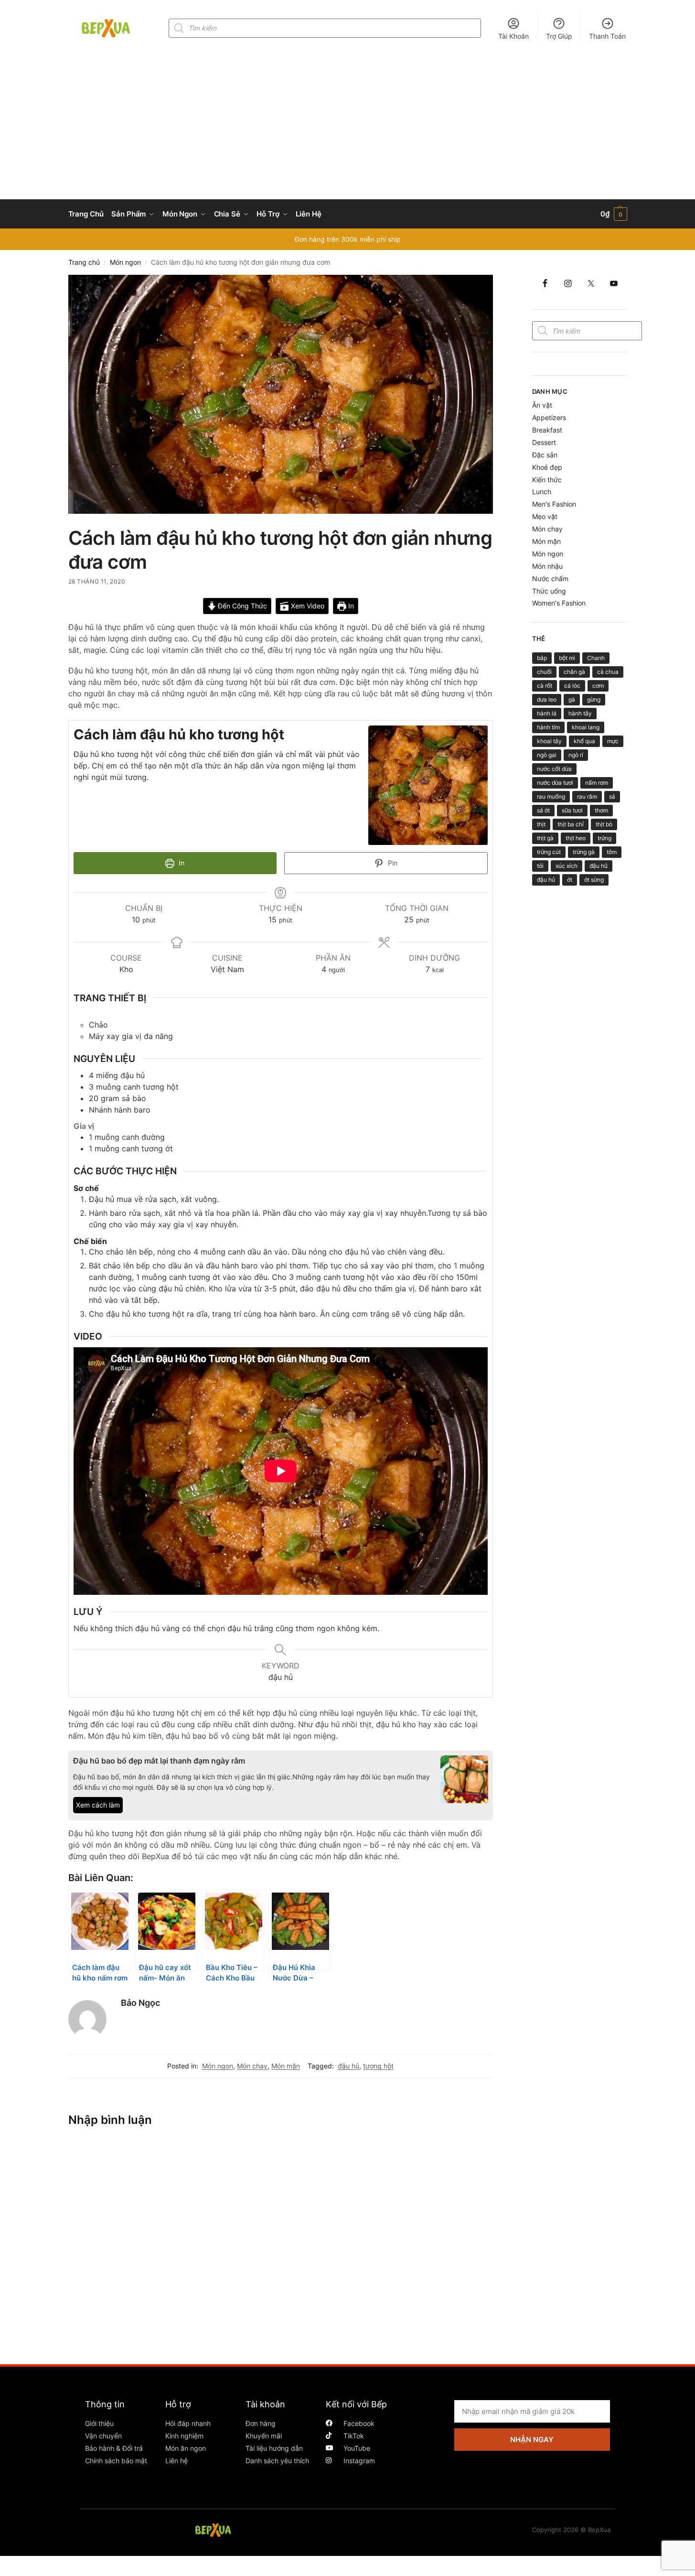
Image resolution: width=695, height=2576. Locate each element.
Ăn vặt (542, 405)
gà (572, 699)
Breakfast (547, 430)
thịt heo (576, 838)
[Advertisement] (348, 128)
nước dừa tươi (555, 783)
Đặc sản (545, 455)
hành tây (580, 713)
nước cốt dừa (554, 769)
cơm (598, 686)
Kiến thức (547, 480)
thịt (541, 824)
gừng (594, 699)
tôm (612, 852)
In (350, 606)
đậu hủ (348, 2066)
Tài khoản (265, 2404)
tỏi (540, 866)
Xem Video (307, 606)
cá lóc (572, 686)
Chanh (596, 658)
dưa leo (547, 699)
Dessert (544, 442)
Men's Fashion (554, 504)
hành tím (548, 727)
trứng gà (584, 852)
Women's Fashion (559, 603)
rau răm (587, 796)
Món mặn (286, 2066)
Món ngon (125, 262)
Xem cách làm (98, 1805)
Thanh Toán (607, 36)
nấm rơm (597, 783)
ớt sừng (594, 880)
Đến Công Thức (241, 606)
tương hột (378, 2066)
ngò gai (547, 755)
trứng (604, 838)
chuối (544, 672)
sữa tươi (572, 810)
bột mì (567, 658)
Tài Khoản (513, 36)
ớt (570, 880)
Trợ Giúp (559, 36)
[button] (614, 214)
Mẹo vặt (545, 516)
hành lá (547, 713)
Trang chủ (84, 262)
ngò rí (576, 755)
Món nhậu (547, 566)
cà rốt (545, 686)
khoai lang (586, 727)
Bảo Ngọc (140, 2003)
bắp (542, 658)
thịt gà (545, 838)
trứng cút (549, 852)
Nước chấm (550, 579)
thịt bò (604, 824)
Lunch (542, 492)
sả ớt (543, 810)
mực (613, 741)
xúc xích (567, 866)
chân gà (574, 672)
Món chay (252, 2066)
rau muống (551, 796)
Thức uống (549, 591)
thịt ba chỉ (571, 824)
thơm (601, 810)
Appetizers (549, 417)
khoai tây (549, 741)
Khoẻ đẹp (547, 467)
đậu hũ (599, 866)
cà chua (608, 672)
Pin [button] (392, 863)
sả (612, 796)
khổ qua (584, 741)
